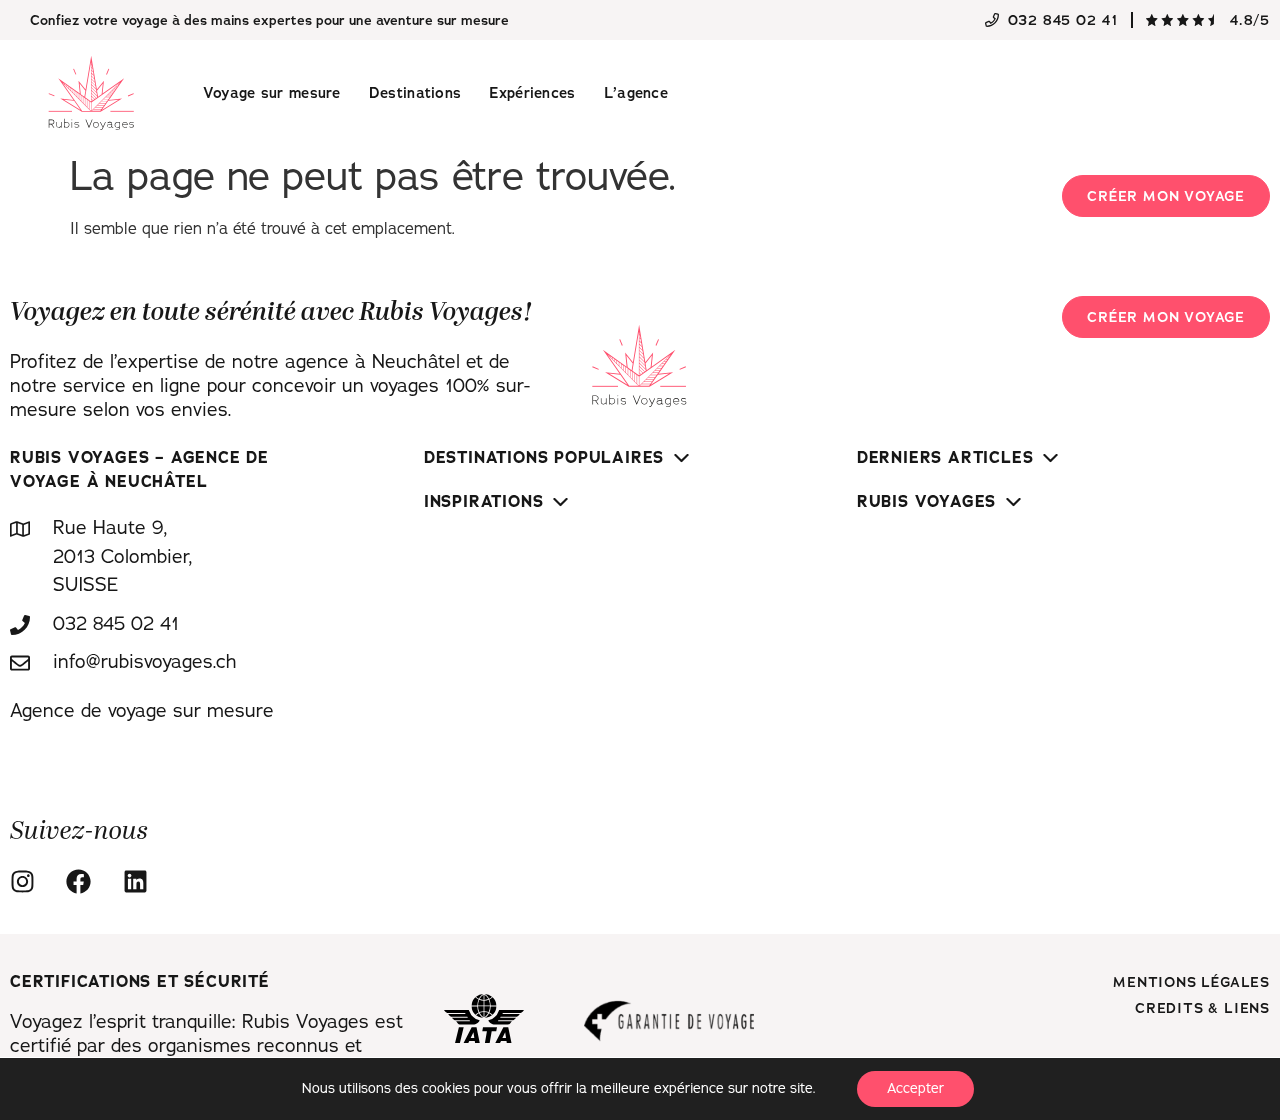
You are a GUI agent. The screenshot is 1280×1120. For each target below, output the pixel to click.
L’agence (636, 93)
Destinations (415, 93)
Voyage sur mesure (272, 93)
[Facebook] (84, 881)
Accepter (915, 1088)
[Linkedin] (141, 881)
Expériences (532, 93)
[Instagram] (28, 881)
